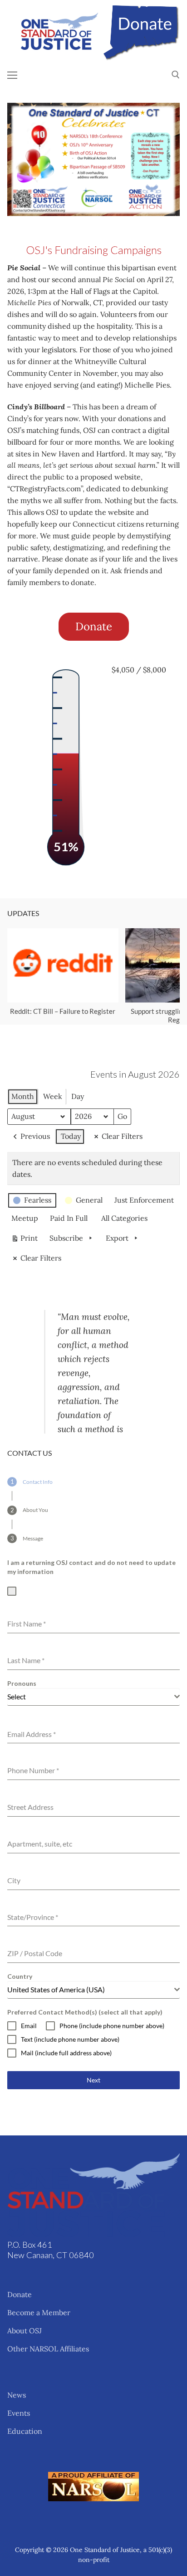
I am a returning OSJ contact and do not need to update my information (91, 1567)
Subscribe (66, 1238)
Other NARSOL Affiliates (48, 2349)
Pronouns (22, 1683)
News (17, 2395)
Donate (20, 2294)
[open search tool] (176, 75)
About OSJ (25, 2331)
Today (71, 1136)
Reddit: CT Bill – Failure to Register (63, 1011)
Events (19, 2413)
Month (23, 1096)
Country (20, 1976)
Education (25, 2431)
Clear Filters (122, 1136)
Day (78, 1096)
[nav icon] (12, 75)
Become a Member (39, 2312)
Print (24, 1240)
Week (53, 1096)
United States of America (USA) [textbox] (56, 1989)
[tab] (30, 1482)
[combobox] (93, 1697)
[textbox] (91, 1697)
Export (117, 1238)
